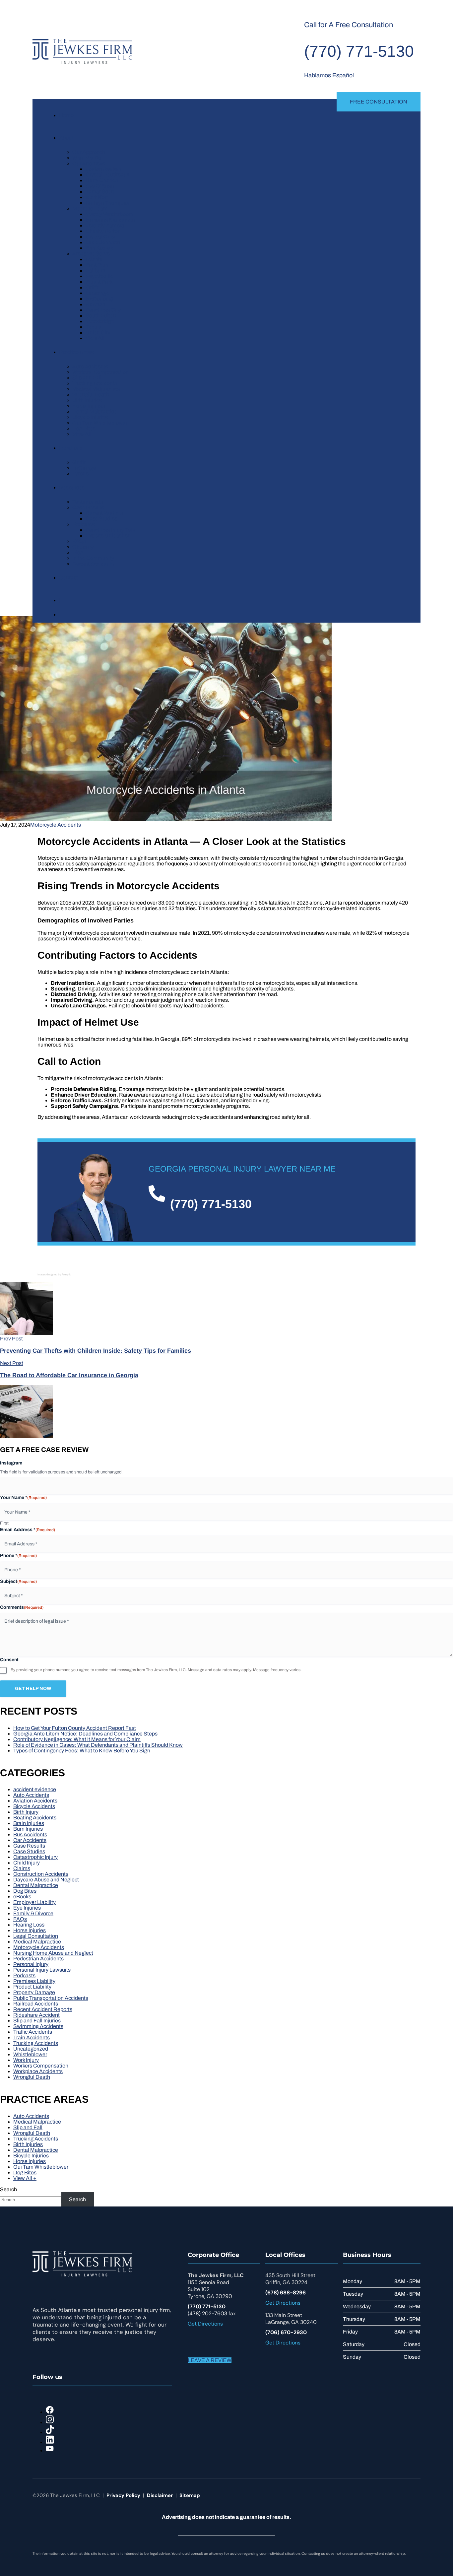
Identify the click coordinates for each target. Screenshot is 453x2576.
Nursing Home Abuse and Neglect (53, 1953)
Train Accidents (32, 2037)
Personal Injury (31, 1964)
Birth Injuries (28, 2144)
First (4, 1523)
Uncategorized (31, 2049)
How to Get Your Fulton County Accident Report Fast (75, 1728)
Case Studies (29, 1851)
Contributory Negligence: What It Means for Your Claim (77, 1739)
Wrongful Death (32, 2077)
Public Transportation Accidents (51, 1998)
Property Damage (34, 1992)
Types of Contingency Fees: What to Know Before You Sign (82, 1751)
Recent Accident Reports (43, 2009)
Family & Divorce (33, 1913)
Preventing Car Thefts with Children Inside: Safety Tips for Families (96, 1351)
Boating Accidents (35, 1818)
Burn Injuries (28, 1829)
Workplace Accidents (38, 2071)
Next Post (12, 1363)
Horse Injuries (30, 1930)
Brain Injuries (29, 1823)
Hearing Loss (29, 1925)
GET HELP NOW (33, 1689)
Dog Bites (25, 1891)
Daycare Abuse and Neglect (46, 1880)
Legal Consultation (36, 1936)
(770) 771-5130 (359, 51)
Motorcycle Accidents (56, 825)
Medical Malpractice (37, 1942)
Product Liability (32, 1987)
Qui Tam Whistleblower (41, 2167)
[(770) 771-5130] (157, 1193)
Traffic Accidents (33, 2032)
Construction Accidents (41, 1874)
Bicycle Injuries (31, 2156)
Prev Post (11, 1339)
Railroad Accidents (36, 2004)
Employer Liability (34, 1902)
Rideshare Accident (36, 2015)
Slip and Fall (28, 2127)
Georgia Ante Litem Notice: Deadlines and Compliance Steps (85, 1734)
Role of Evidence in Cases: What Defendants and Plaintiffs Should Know (98, 1745)
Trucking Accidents (36, 2043)
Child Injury (27, 1863)
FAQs (20, 1919)
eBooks (22, 1897)
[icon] (50, 2412)
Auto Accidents (31, 1795)
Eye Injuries (27, 1908)
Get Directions (205, 2324)
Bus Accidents (30, 1834)
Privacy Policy (123, 2495)
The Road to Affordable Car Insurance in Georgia (69, 1375)
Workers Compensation (41, 2066)
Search (8, 2189)
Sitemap (190, 2495)
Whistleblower (30, 2054)
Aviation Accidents (35, 1801)
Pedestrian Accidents (38, 1959)
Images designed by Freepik (54, 1275)
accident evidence (35, 1789)
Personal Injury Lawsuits (42, 1970)
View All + (25, 2178)
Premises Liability (34, 1981)
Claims (22, 1868)
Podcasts (24, 1975)
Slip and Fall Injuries (37, 2021)
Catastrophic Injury (35, 1857)
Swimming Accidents (38, 2026)
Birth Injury (26, 1812)
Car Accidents (30, 1840)
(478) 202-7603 (207, 2313)
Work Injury (26, 2060)
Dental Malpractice (36, 1885)
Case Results (29, 1846)
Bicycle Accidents (34, 1806)
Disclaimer (160, 2495)
